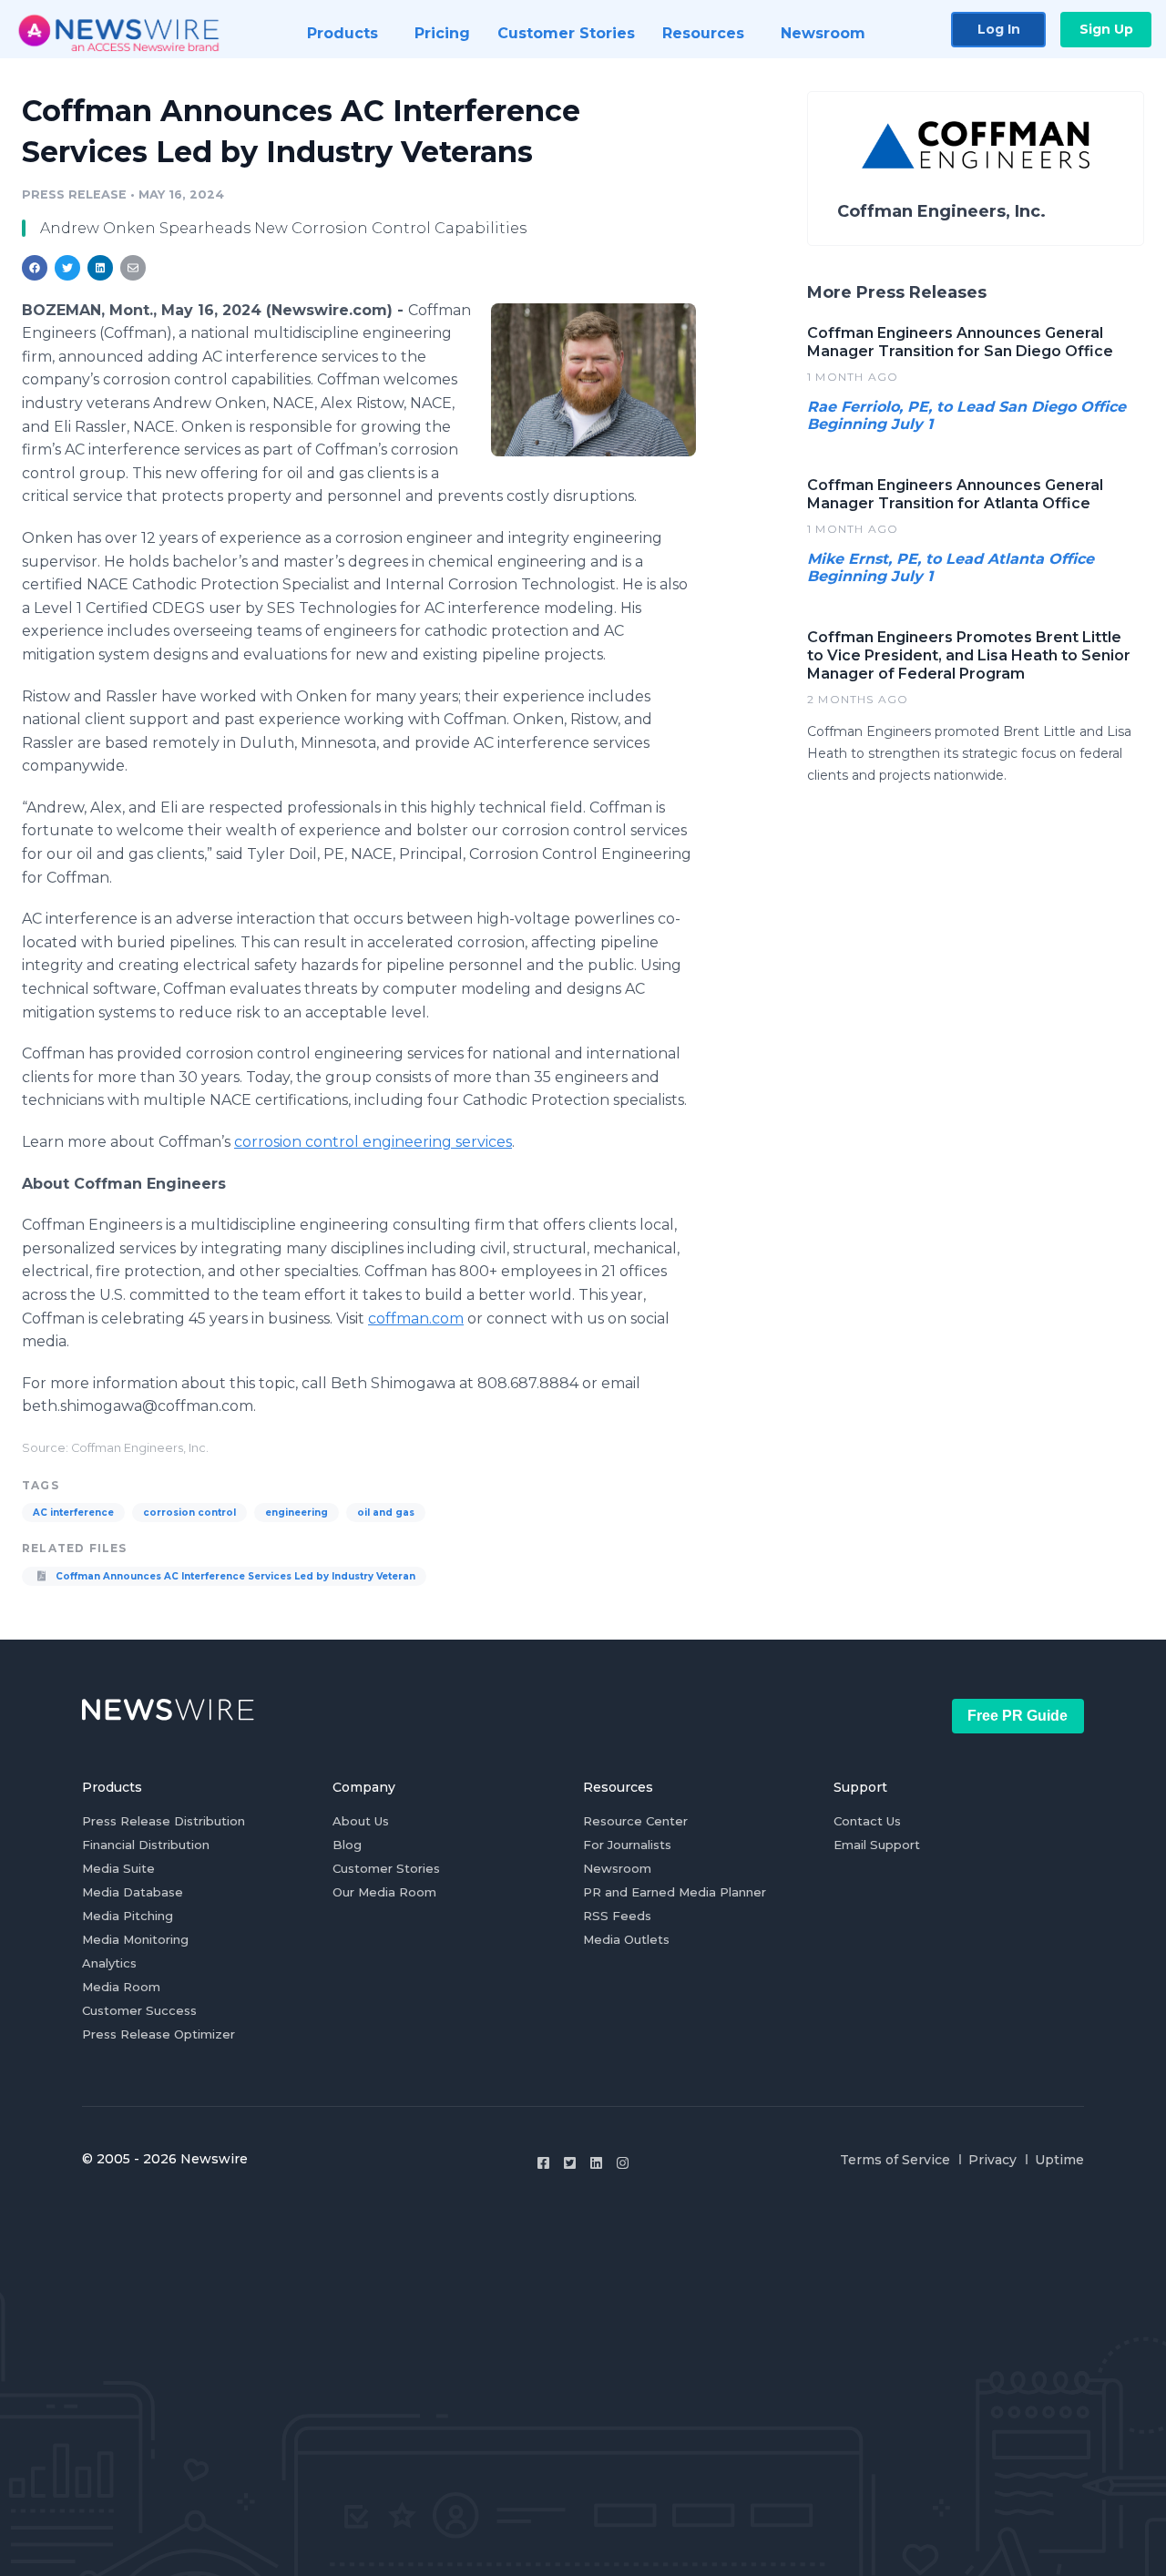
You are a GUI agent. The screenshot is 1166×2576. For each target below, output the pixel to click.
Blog (347, 1845)
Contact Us (867, 1821)
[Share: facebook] (35, 268)
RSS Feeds (617, 1916)
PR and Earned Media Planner (675, 1892)
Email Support (877, 1845)
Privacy (992, 2160)
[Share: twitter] (67, 268)
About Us (361, 1821)
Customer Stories (386, 1868)
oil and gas (386, 1513)
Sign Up (1106, 29)
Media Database (133, 1892)
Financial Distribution (146, 1845)
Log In (999, 29)
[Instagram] (623, 2163)
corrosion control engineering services (373, 1142)
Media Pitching (128, 1916)
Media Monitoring (135, 1939)
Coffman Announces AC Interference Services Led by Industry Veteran (234, 1576)
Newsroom (617, 1868)
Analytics (109, 1963)
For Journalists (627, 1845)
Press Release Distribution (164, 1821)
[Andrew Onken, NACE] (593, 380)
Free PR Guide (1018, 1716)
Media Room (121, 1987)
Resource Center (635, 1821)
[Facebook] (543, 2163)
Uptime (1059, 2160)
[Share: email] (133, 268)
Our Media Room (384, 1892)
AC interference (73, 1513)
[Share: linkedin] (101, 268)
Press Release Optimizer (159, 2034)
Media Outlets (626, 1939)
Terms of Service (895, 2160)
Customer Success (139, 2010)
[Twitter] (570, 2163)
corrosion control (189, 1513)
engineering (297, 1513)
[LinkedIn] (596, 2163)
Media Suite (118, 1868)
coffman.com (416, 1319)
